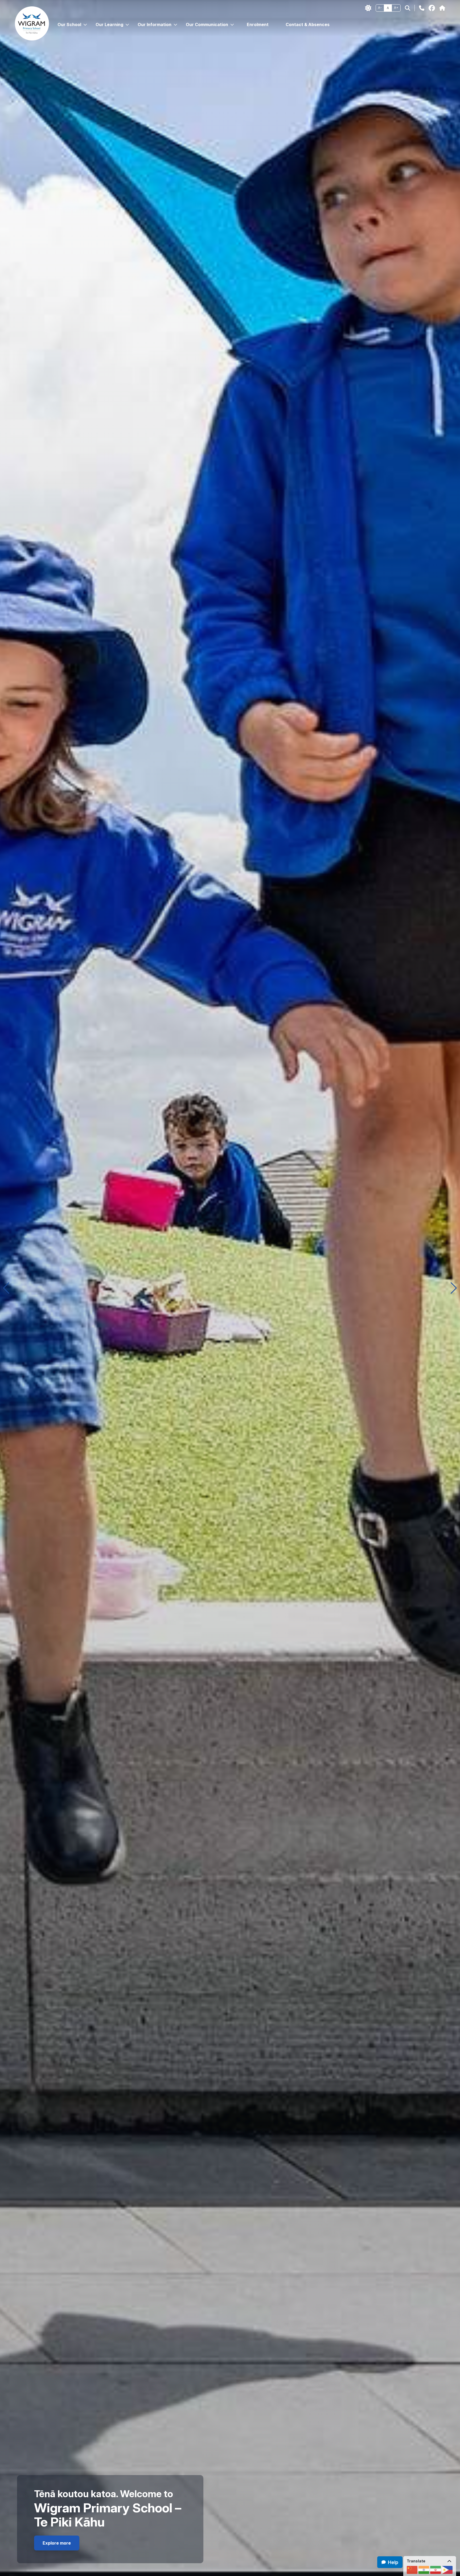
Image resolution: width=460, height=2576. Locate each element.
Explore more (57, 2543)
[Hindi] (424, 2570)
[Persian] (436, 2570)
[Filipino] (447, 2570)
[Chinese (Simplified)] (412, 2570)
